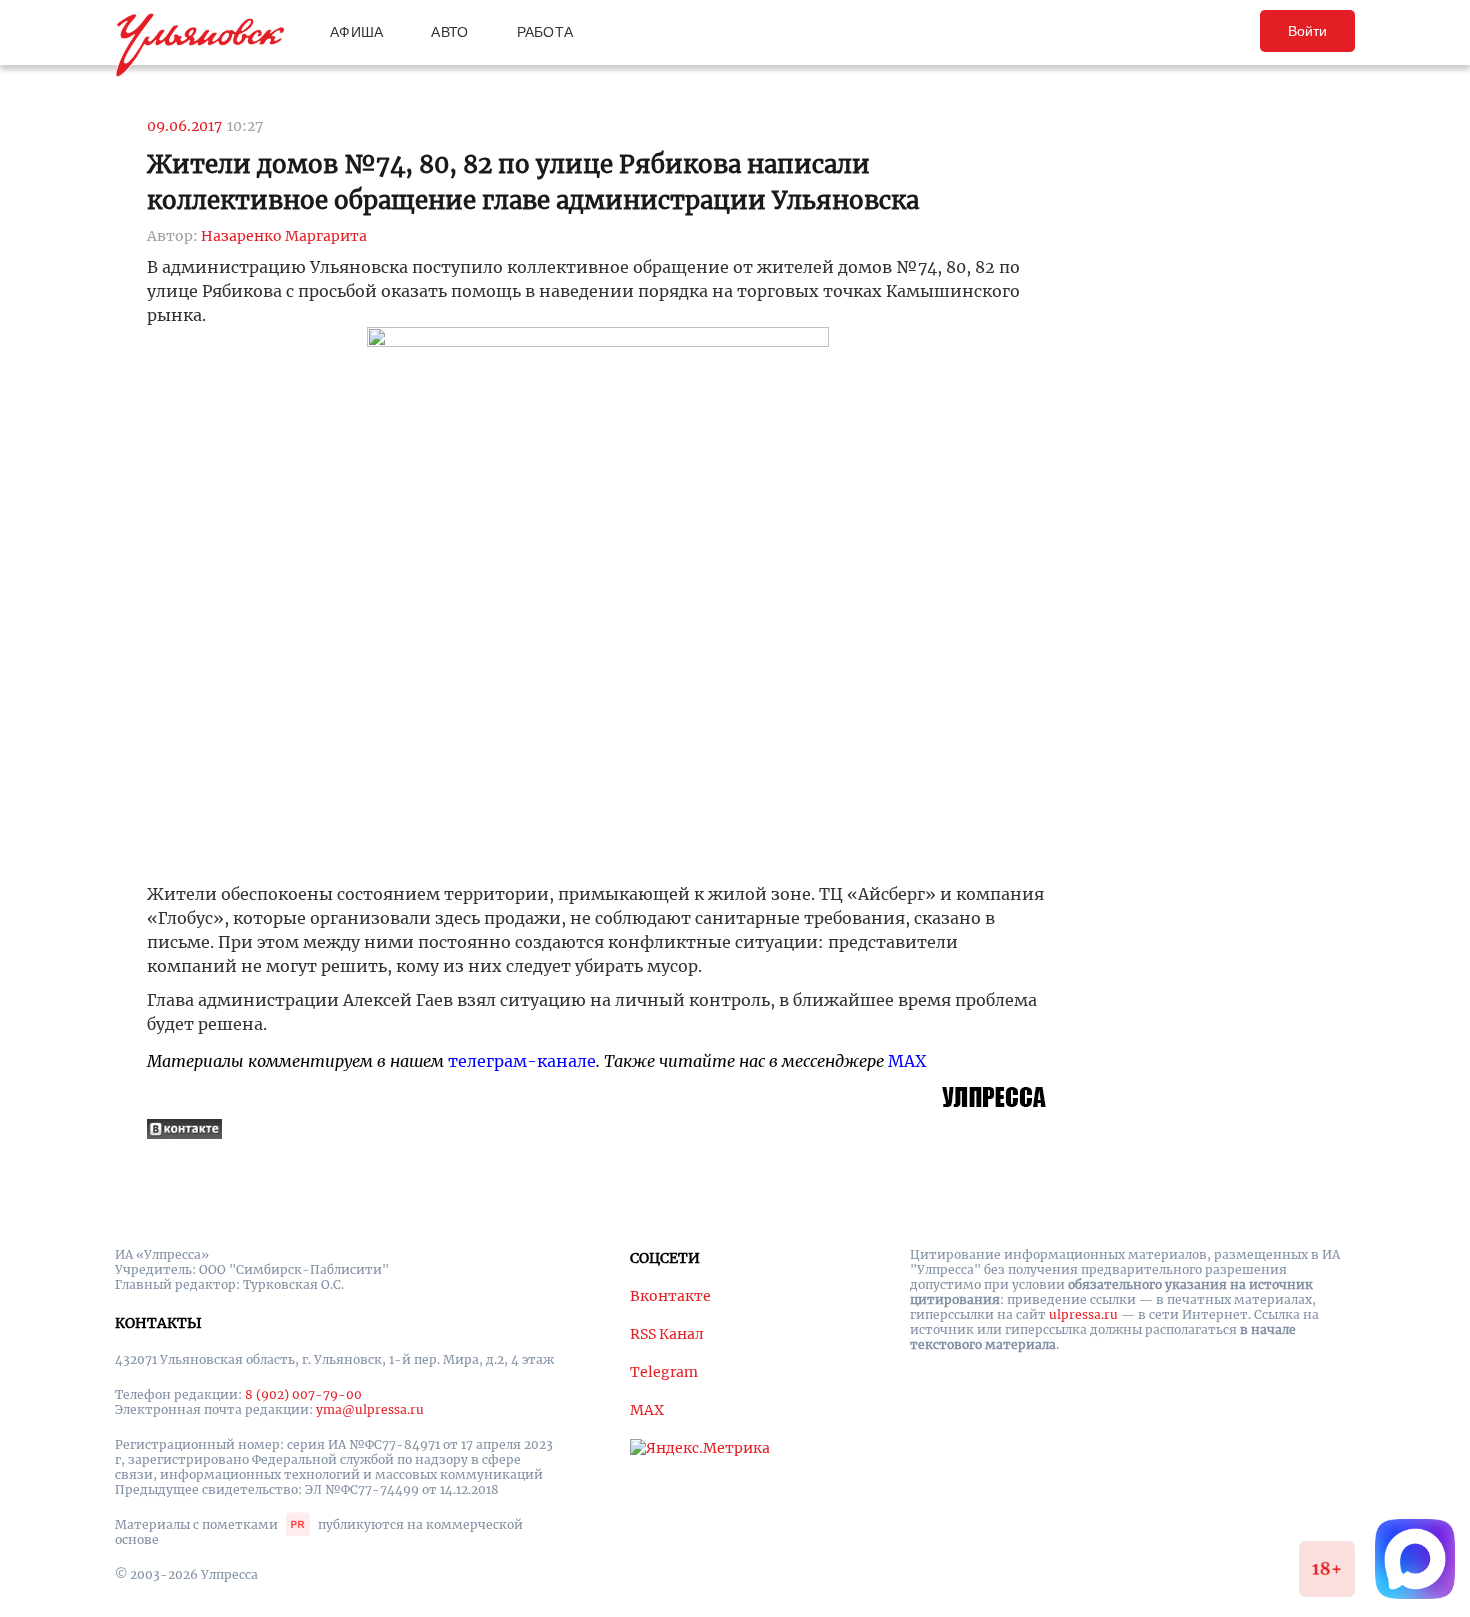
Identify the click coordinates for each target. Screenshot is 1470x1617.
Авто (449, 32)
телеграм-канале (522, 1061)
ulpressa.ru (1083, 1314)
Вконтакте (670, 1296)
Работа (545, 32)
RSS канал (667, 1334)
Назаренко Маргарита (284, 236)
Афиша (356, 32)
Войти (1307, 31)
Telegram (664, 1372)
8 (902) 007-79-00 (303, 1394)
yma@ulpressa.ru (370, 1409)
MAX (907, 1061)
